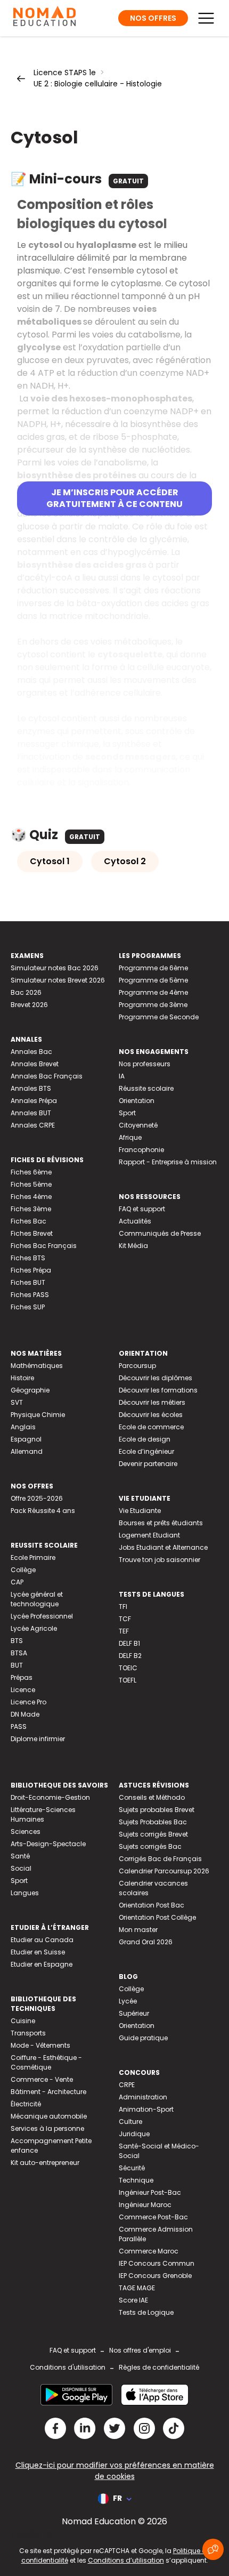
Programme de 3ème (153, 1005)
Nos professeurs (145, 1064)
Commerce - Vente (42, 2079)
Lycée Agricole (34, 1628)
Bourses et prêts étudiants (161, 1523)
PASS (19, 1726)
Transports (28, 2033)
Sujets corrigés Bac (150, 1846)
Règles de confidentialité (159, 2367)
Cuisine (23, 2021)
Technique (136, 2180)
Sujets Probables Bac (153, 1822)
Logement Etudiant (149, 1535)
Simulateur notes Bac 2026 (55, 968)
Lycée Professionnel (42, 1616)
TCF (125, 1619)
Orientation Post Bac (152, 1905)
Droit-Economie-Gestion (50, 1797)
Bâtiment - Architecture (48, 2092)
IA (122, 1076)
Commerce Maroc (149, 2251)
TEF (124, 1631)
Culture (130, 2122)
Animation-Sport (146, 2109)
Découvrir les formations (158, 1390)
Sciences (26, 1832)
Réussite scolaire (146, 1088)
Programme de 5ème (153, 980)
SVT (17, 1402)
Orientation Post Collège (157, 1917)
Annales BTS (31, 1088)
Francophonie (141, 1150)
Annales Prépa (34, 1101)
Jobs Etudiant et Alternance (163, 1547)
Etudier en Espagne (42, 1964)
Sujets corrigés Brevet (153, 1834)
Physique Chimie (38, 1415)
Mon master (138, 1930)
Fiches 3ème (31, 1209)
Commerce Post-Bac (153, 2217)
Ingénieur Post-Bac (150, 2192)
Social (21, 1868)
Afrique (130, 1137)
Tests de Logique (146, 2312)
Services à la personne (47, 2128)
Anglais (23, 1427)
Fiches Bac (28, 1221)
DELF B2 (130, 1656)
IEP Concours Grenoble (155, 2276)
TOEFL (128, 1680)
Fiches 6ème (31, 1172)
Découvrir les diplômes (156, 1378)
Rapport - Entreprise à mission (168, 1162)
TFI (123, 1607)
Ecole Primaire (33, 1557)
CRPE (127, 2085)
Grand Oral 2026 (146, 1942)
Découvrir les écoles (151, 1415)
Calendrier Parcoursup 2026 (164, 1871)
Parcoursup (137, 1366)
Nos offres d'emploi (140, 2350)
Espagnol (26, 1439)
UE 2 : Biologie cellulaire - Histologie (98, 84)
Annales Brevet (35, 1064)
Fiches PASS (30, 1295)
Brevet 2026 (29, 1005)
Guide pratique (143, 2038)
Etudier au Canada (42, 1940)
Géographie (30, 1390)
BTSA (19, 1653)
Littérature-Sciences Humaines (43, 1814)
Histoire (22, 1378)
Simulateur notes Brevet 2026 (58, 980)
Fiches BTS (28, 1258)
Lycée (128, 2001)
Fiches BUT (28, 1282)
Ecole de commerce (151, 1427)
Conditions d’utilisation (126, 2560)
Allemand (27, 1451)
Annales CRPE (33, 1125)
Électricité (26, 2104)
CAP (17, 1582)
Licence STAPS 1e (65, 73)
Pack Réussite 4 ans (43, 1511)
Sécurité (132, 2168)
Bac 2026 (26, 992)
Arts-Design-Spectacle (48, 1844)
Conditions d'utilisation (68, 2367)
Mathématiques (37, 1366)
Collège (23, 1570)
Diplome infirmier (38, 1739)
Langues (25, 1893)
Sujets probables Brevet (157, 1810)
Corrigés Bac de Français (160, 1859)
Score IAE (133, 2300)
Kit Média (133, 1246)
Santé (20, 1856)
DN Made (25, 1714)
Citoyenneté (138, 1125)
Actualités (135, 1221)
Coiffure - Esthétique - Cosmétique (46, 2062)
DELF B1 (129, 1643)
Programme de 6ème (153, 968)
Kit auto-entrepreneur (45, 2163)
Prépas (22, 1677)
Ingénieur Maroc (145, 2205)
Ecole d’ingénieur (146, 1451)
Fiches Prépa (31, 1270)
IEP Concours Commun (157, 2263)
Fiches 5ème (31, 1184)
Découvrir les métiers (152, 1402)
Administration (143, 2097)
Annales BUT (31, 1113)
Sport (127, 1113)
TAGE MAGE (137, 2288)
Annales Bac (31, 1052)
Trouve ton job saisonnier (160, 1560)
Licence (23, 1690)
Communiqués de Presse (160, 1233)
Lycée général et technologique (37, 1599)
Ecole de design (145, 1439)
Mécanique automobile (49, 2116)
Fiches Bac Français (44, 1246)
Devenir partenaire (148, 1464)
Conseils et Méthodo (152, 1797)
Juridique (134, 2134)
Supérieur (134, 2013)
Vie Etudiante (140, 1511)
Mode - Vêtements (40, 2045)
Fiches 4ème (31, 1197)
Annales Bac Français (47, 1076)
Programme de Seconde (159, 1017)
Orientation (137, 1101)
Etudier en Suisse (38, 1952)
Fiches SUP (28, 1307)
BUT (17, 1665)
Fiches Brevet (32, 1233)
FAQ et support (142, 1209)
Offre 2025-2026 (37, 1498)
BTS (17, 1641)
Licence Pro (28, 1702)
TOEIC (128, 1668)
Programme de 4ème (153, 992)
